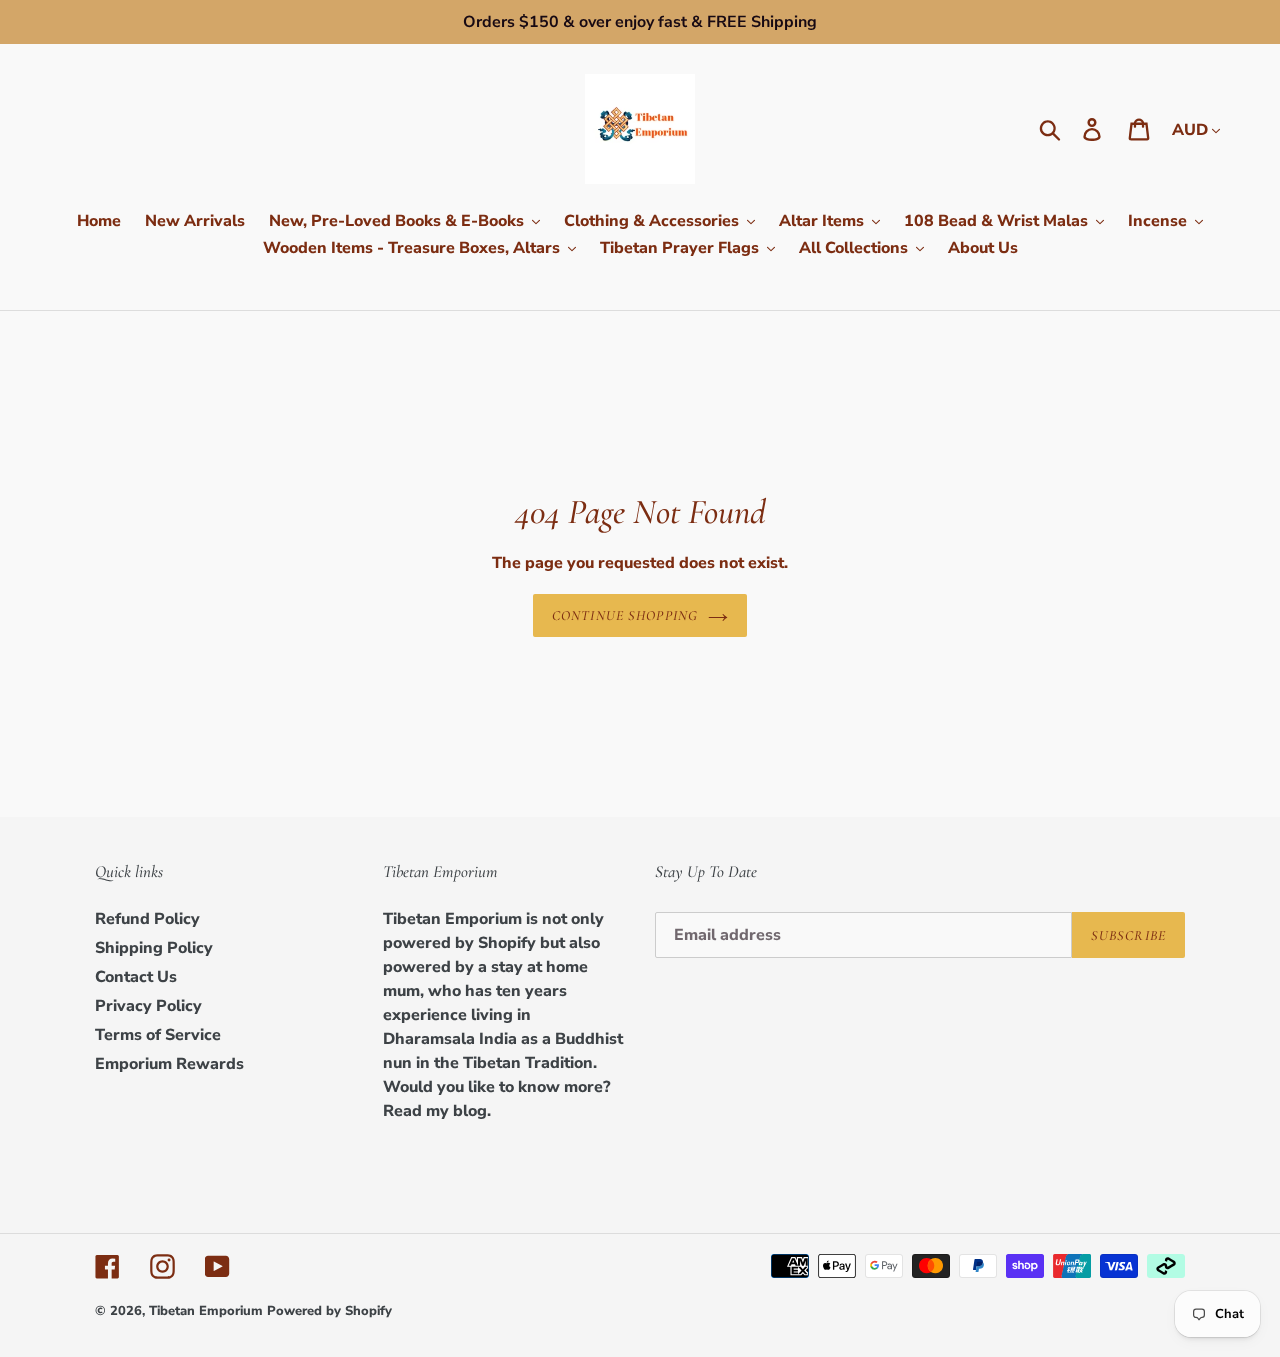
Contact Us (136, 977)
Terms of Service (158, 1035)
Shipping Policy (154, 948)
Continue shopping (625, 615)
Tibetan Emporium (206, 1311)
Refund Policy (147, 919)
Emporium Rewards (169, 1064)
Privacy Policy (148, 1006)
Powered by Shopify (329, 1311)
